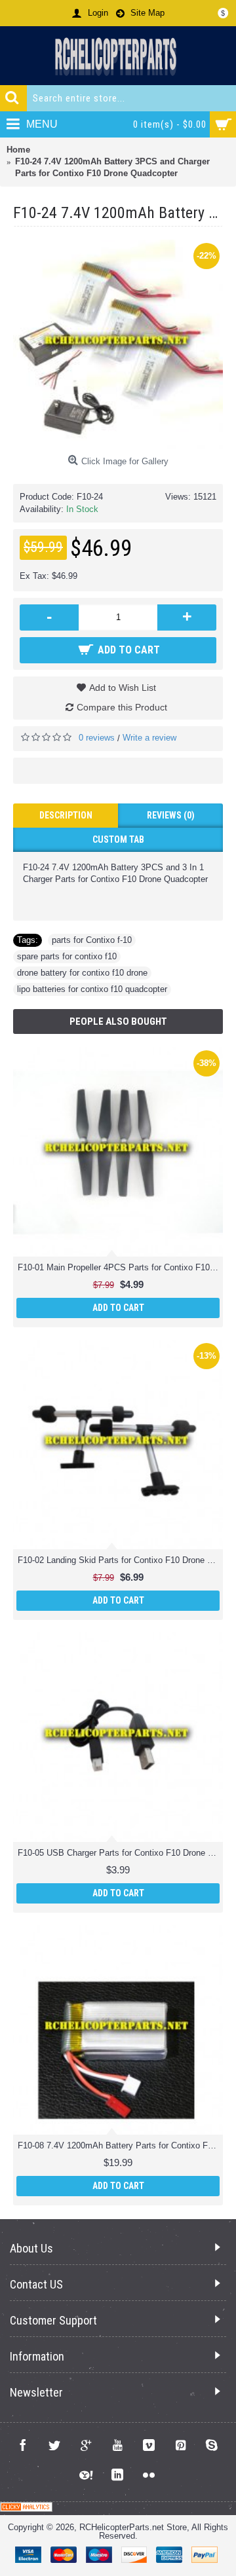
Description (66, 815)
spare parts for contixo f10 (67, 956)
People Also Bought (118, 1021)
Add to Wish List (123, 688)
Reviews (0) (171, 815)
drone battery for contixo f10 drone (82, 973)
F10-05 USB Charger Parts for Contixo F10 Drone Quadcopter (120, 1853)
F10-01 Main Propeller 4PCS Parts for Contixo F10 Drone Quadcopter (120, 1267)
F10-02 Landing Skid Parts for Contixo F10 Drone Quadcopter (120, 1560)
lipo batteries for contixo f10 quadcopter (92, 989)
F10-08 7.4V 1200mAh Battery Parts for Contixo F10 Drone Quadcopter (120, 2145)
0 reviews (97, 738)
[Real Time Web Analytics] (26, 2509)
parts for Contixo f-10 (92, 940)
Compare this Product (122, 707)
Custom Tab (118, 839)
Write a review (149, 738)
